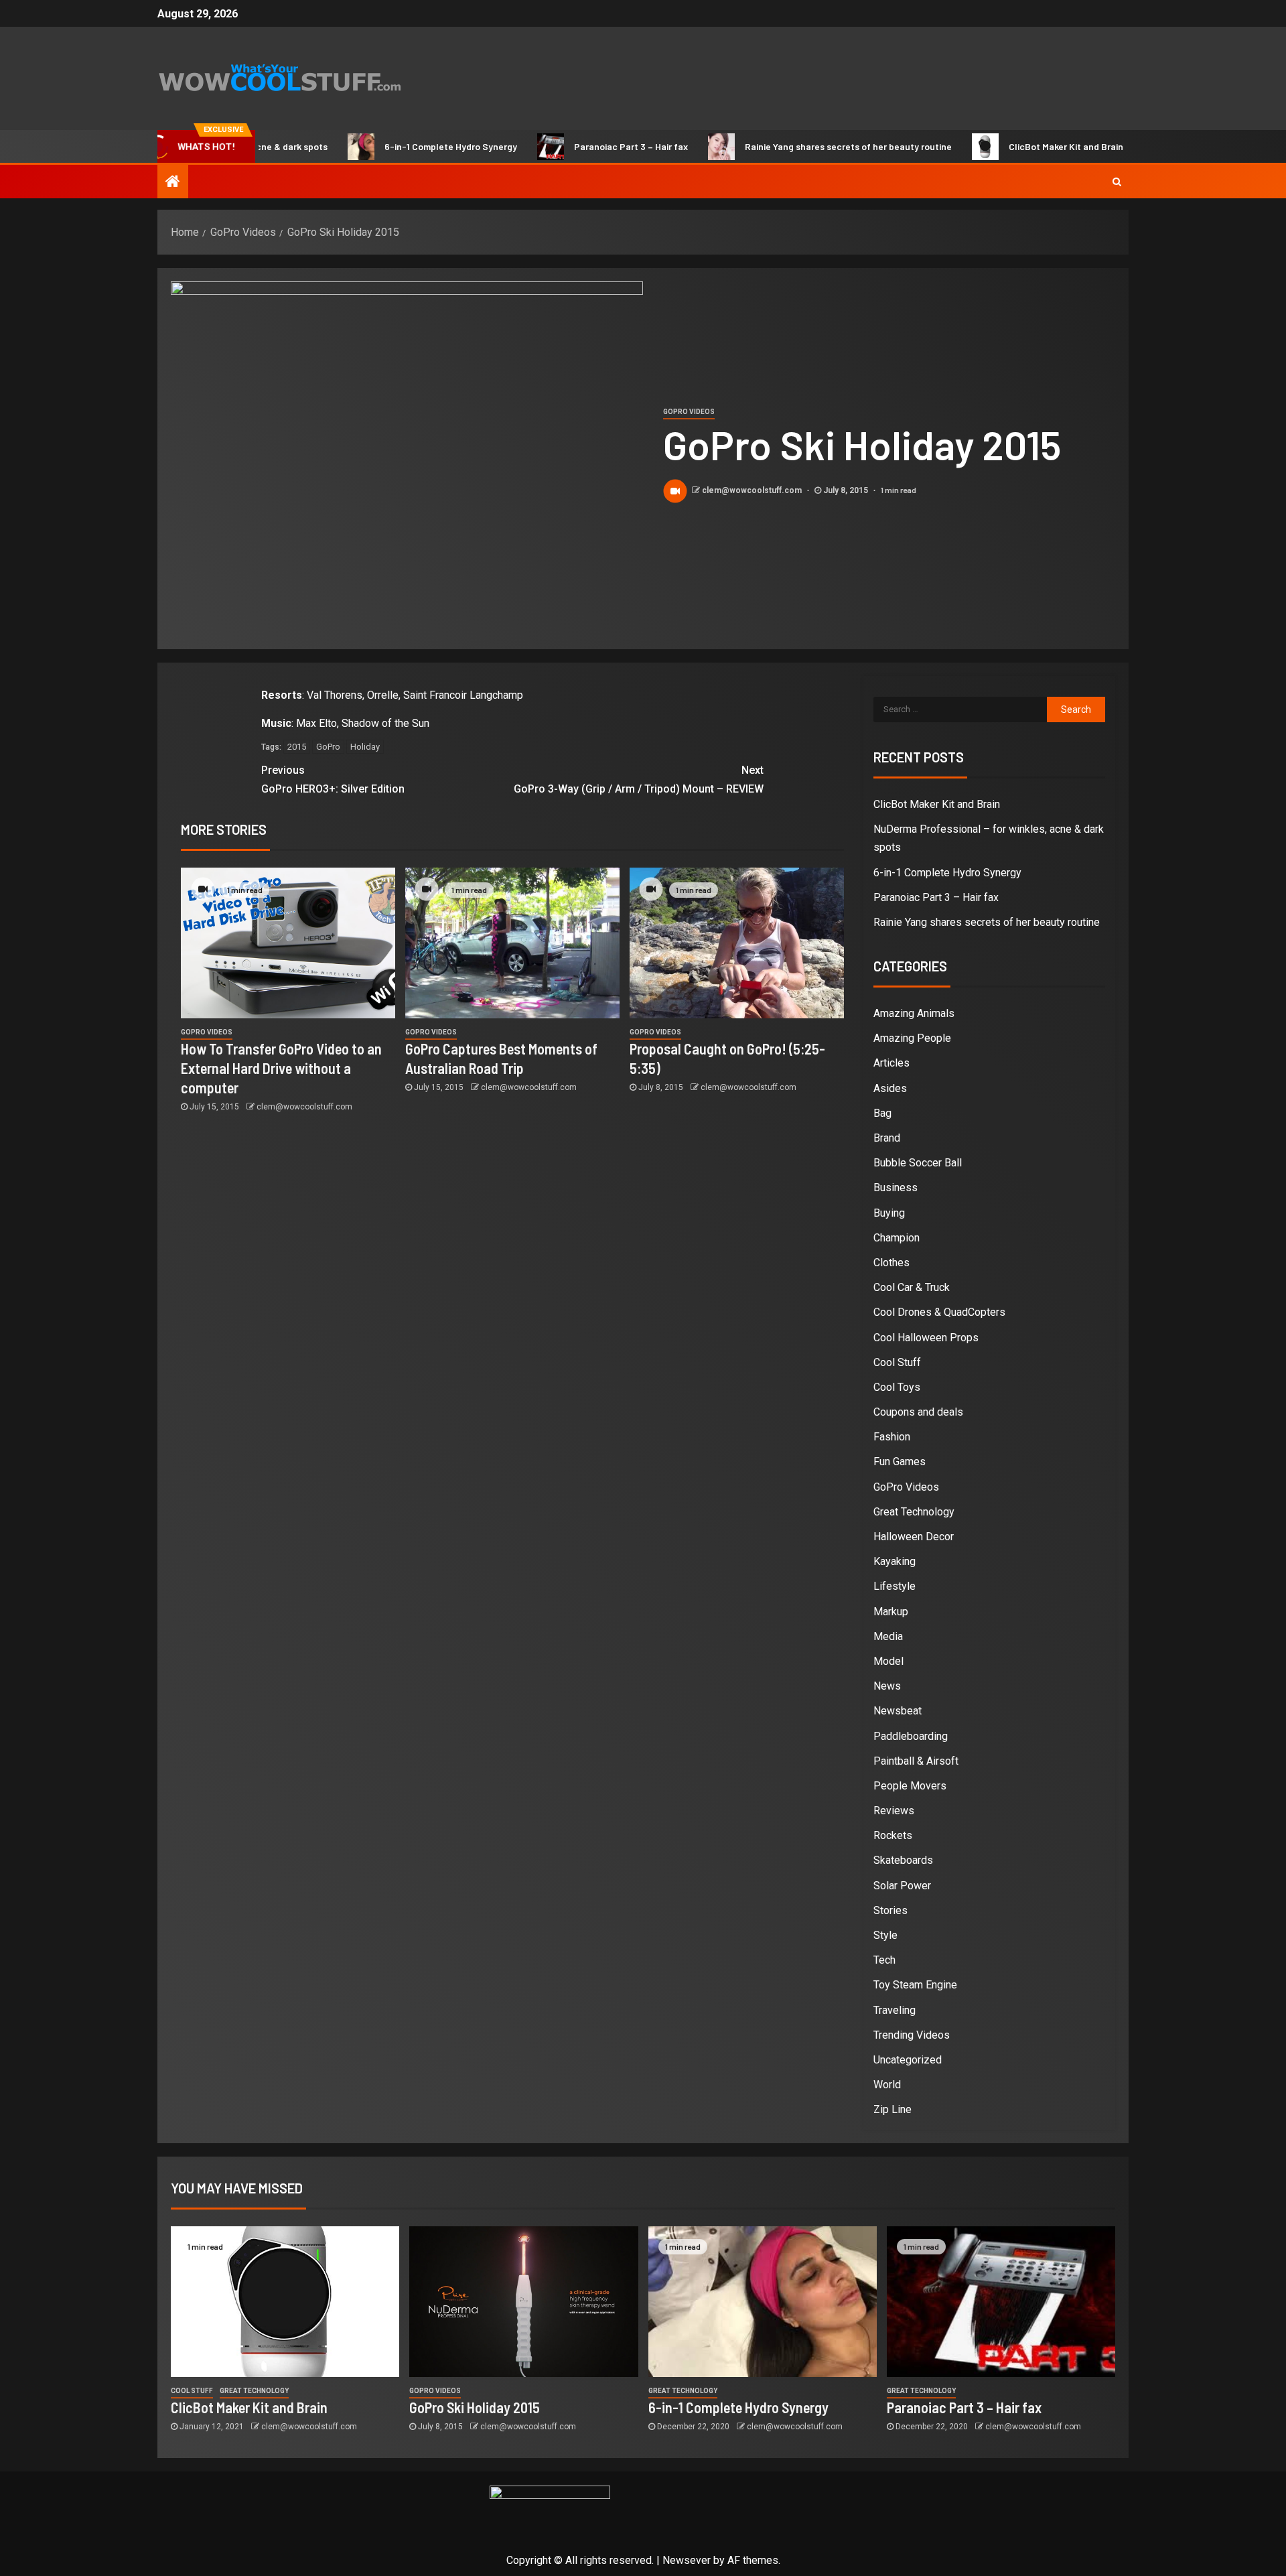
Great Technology (914, 1512)
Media (888, 1636)
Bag (882, 1113)
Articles (891, 1063)
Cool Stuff (897, 1362)
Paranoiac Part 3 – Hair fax (567, 146)
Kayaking (895, 1561)
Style (885, 1935)
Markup (891, 1612)
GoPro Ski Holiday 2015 (475, 2407)
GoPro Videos (689, 412)
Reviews (894, 1811)
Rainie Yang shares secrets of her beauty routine (784, 146)
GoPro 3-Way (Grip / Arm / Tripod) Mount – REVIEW (639, 779)
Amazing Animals (914, 1013)
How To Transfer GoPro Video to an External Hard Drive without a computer (281, 1068)
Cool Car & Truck (912, 1287)
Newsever (687, 2560)
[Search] (1117, 182)
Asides (890, 1088)
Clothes (891, 1263)
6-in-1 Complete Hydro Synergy (386, 146)
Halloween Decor (914, 1537)
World (887, 2085)
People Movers (910, 1786)
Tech (884, 1960)
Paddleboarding (911, 1736)
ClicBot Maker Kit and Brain (1002, 146)
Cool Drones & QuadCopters (939, 1312)
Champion (897, 1238)
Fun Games (900, 1462)
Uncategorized (908, 2060)
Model (888, 1661)
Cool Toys (897, 1387)
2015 (297, 747)
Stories (890, 1910)
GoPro (328, 747)
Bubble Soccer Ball (918, 1163)
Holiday (365, 747)
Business (896, 1188)
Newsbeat (898, 1711)
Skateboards (903, 1860)
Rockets (893, 1835)
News (887, 1686)
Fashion (892, 1437)
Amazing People (912, 1038)
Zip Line (892, 2109)
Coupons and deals (918, 1412)
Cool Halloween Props (926, 1338)
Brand (887, 1138)
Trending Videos (912, 2035)
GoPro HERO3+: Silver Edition (333, 779)
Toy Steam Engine (915, 1985)
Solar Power (902, 1886)
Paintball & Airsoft (916, 1761)
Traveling (895, 2010)
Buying (889, 1213)
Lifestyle (895, 1586)
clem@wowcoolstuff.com (753, 490)
